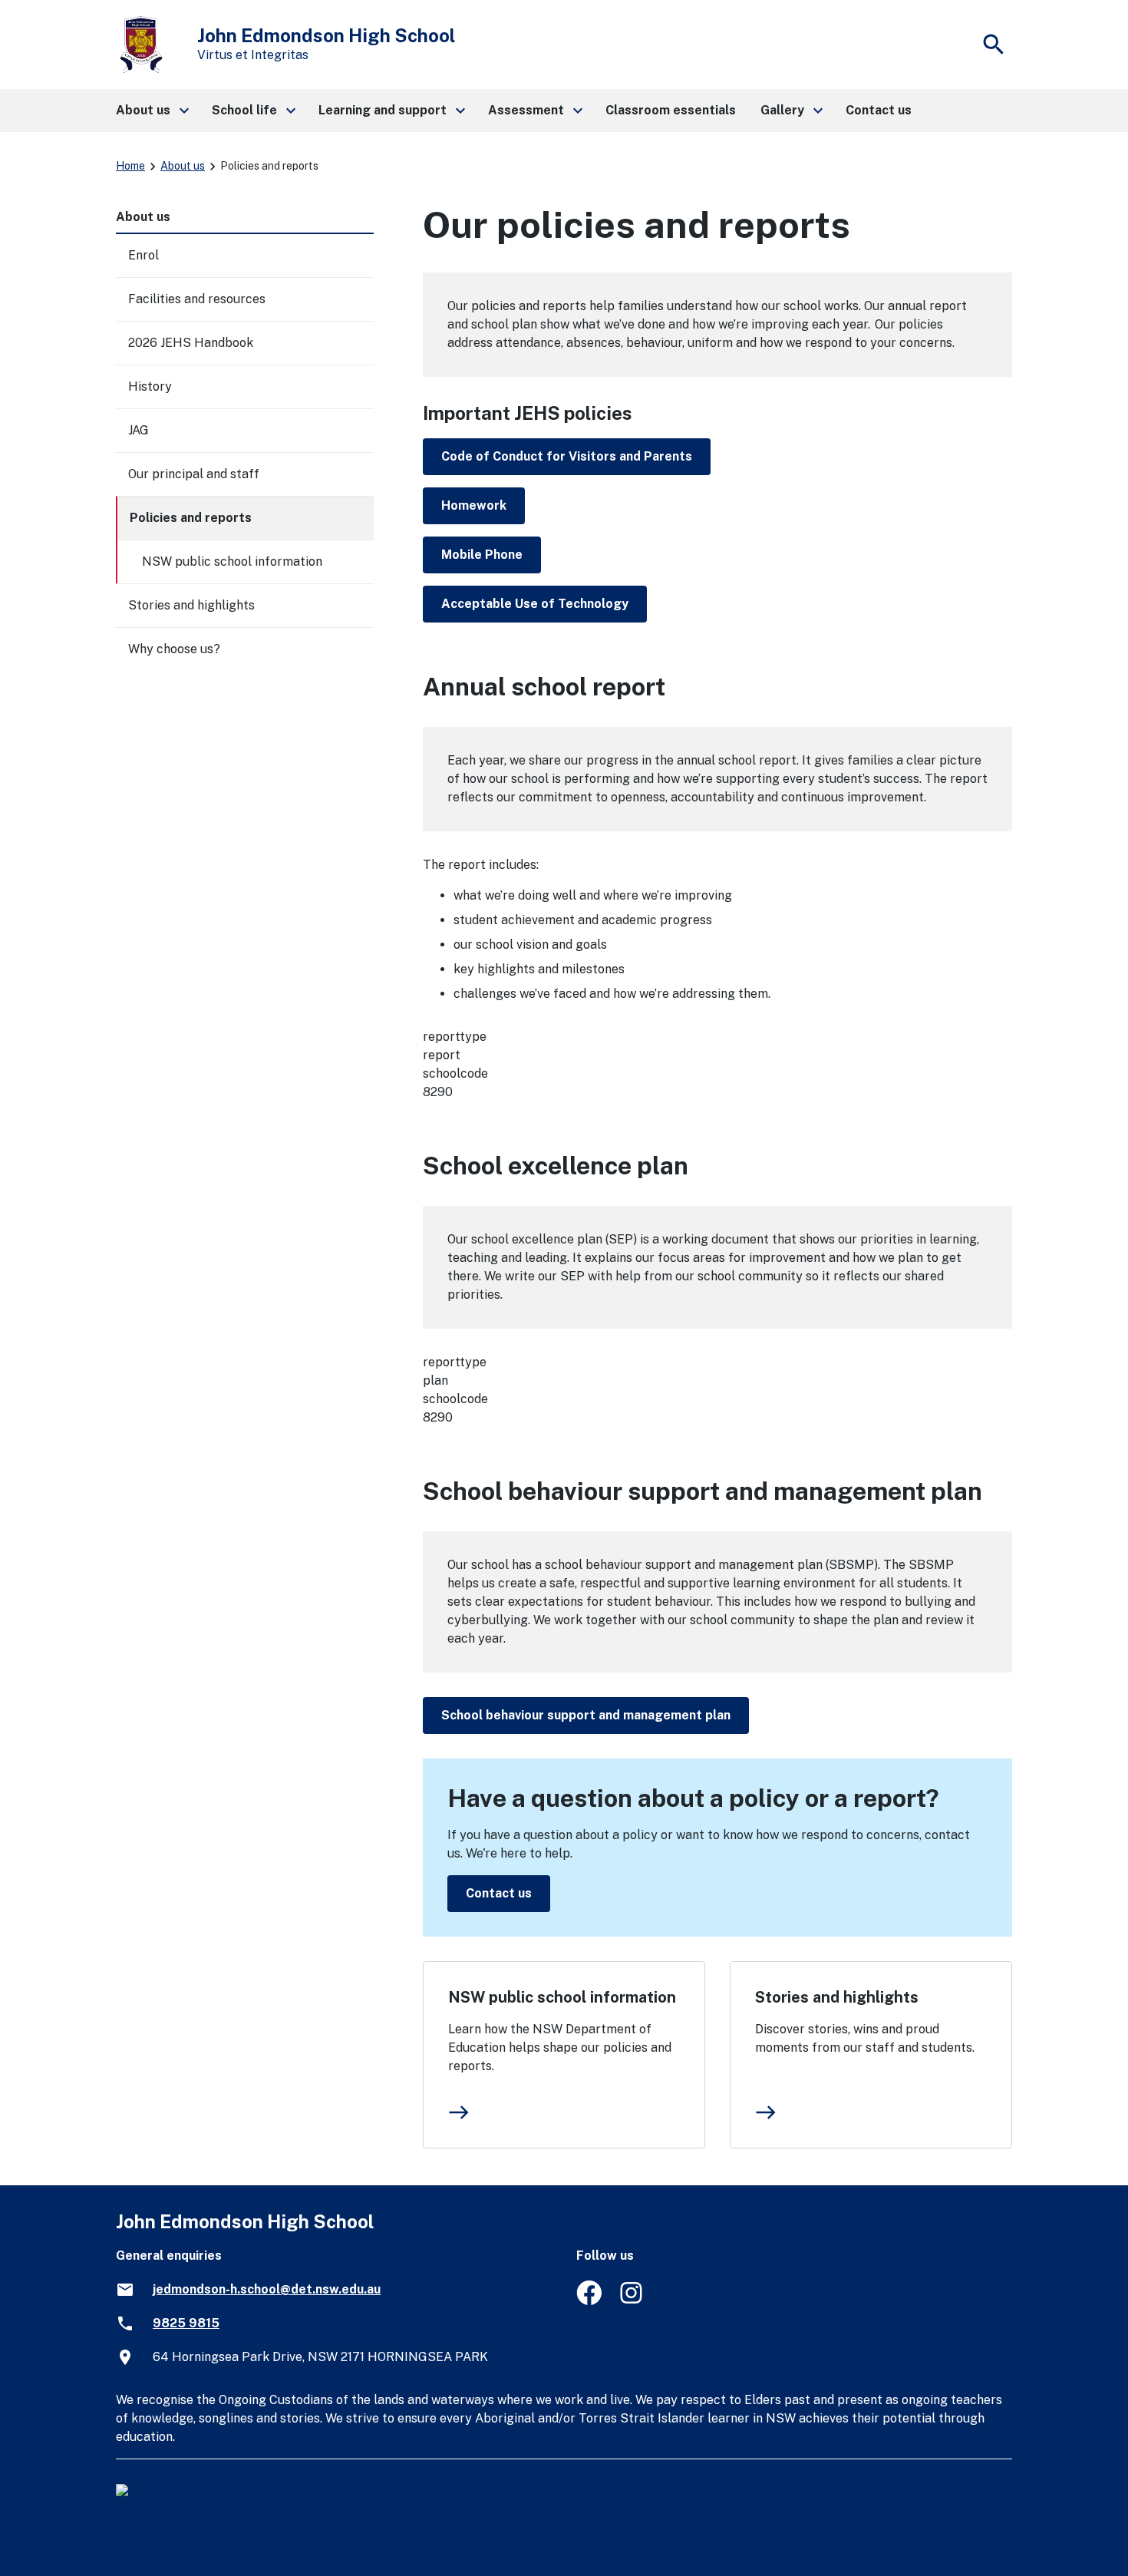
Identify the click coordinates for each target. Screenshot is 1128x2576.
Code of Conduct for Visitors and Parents (567, 456)
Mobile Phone (482, 555)
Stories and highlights (837, 1997)
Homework (474, 505)
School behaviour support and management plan (586, 1715)
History (150, 386)
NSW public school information (562, 1997)
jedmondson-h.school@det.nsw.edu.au (267, 2289)
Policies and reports (191, 518)
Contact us (499, 1893)
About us (183, 166)
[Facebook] (589, 2301)
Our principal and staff (194, 474)
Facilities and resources (197, 299)
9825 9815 (186, 2323)
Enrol (143, 255)
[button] (152, 111)
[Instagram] (633, 2301)
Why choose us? (174, 649)
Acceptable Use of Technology (535, 604)
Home (130, 166)
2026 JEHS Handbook (191, 343)
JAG (139, 430)
